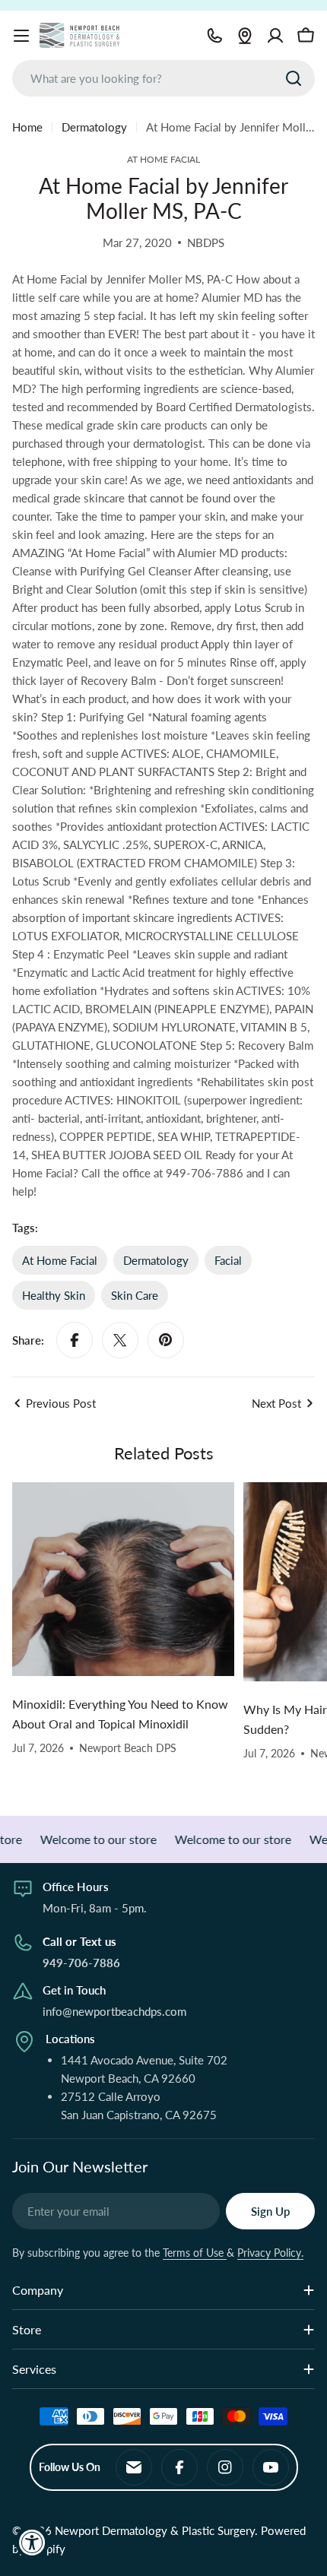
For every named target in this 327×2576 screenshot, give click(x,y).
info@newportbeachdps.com (114, 2011)
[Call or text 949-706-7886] (214, 36)
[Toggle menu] (21, 36)
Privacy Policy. (270, 2253)
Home (27, 127)
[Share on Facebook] (75, 1340)
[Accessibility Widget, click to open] (32, 2542)
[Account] (275, 36)
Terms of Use (195, 2253)
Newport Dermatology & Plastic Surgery (155, 2530)
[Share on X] (120, 1340)
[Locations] (245, 36)
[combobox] (163, 78)
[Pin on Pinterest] (166, 1340)
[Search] (294, 78)
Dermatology (94, 127)
